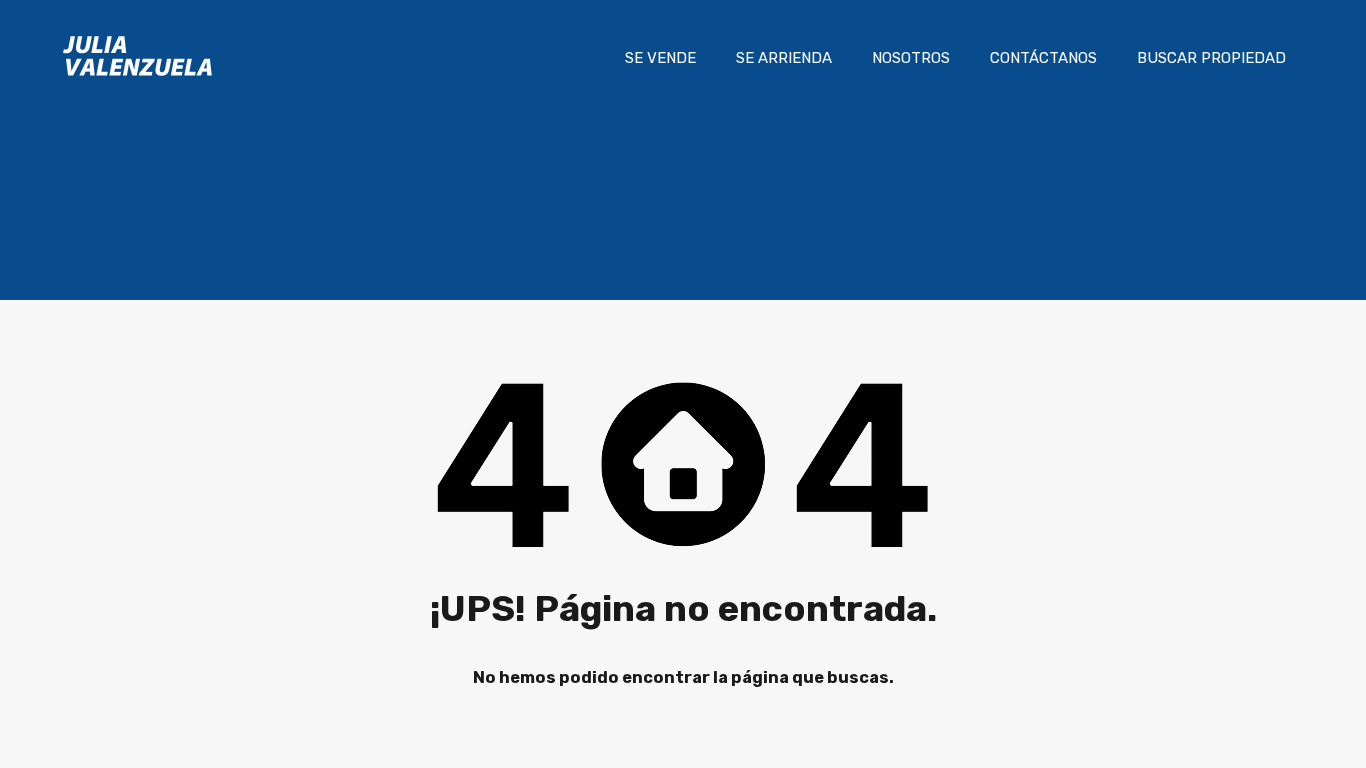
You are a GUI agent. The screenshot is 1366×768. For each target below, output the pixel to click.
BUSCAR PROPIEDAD (1211, 58)
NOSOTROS (911, 58)
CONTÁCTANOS (1043, 58)
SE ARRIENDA (784, 58)
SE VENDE (660, 58)
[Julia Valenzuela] (138, 86)
